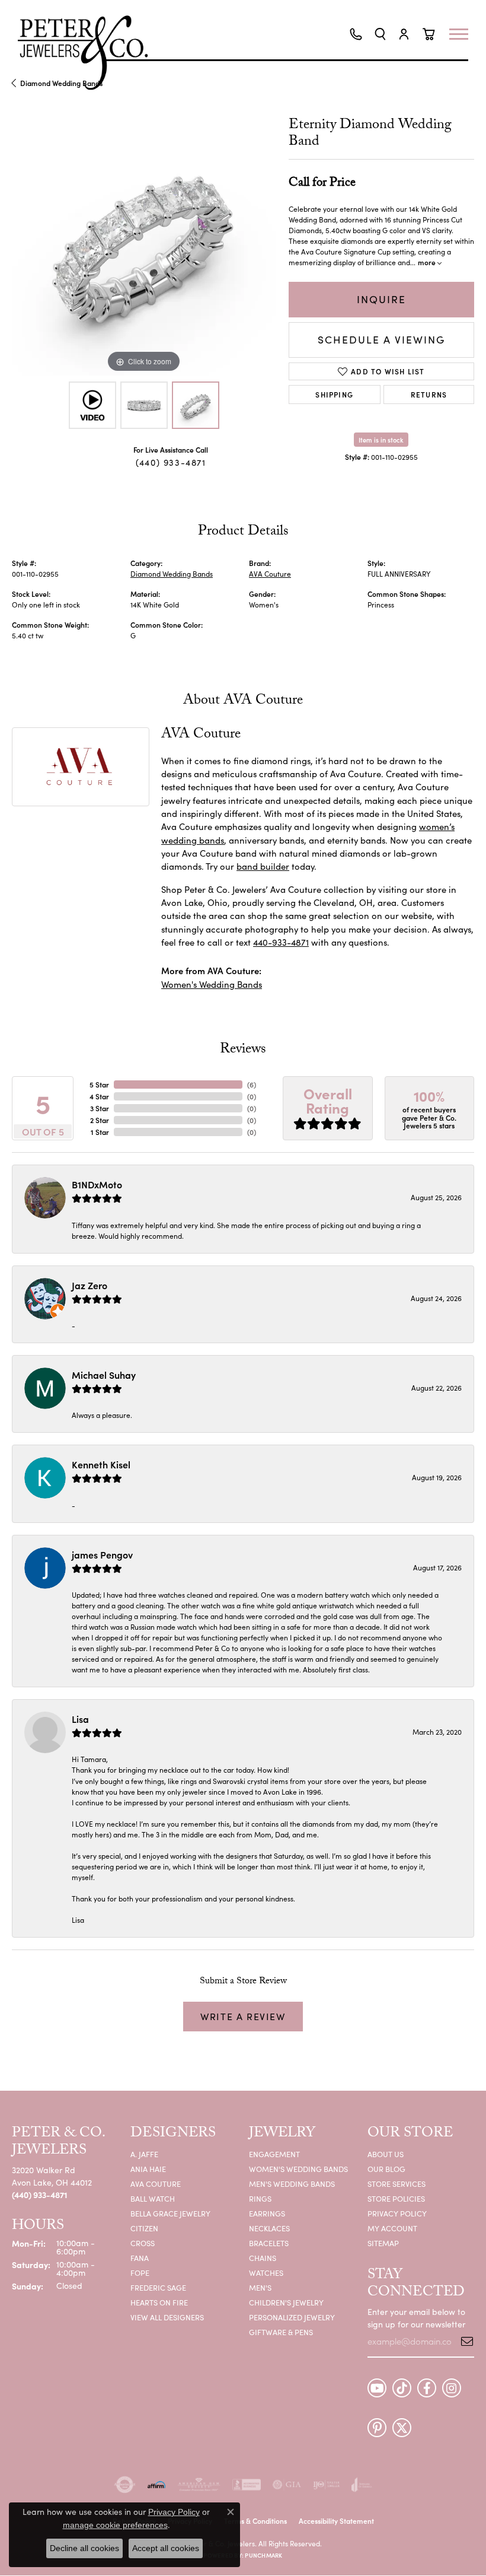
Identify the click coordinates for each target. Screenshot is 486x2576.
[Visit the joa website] (362, 2485)
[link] (356, 34)
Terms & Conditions (255, 2521)
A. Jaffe (144, 2154)
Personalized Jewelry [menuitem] (292, 2317)
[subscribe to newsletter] (463, 2341)
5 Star (99, 1084)
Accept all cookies (166, 2548)
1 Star (100, 1132)
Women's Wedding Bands (212, 984)
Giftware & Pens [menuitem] (281, 2332)
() (252, 1084)
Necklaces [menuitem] (269, 2228)
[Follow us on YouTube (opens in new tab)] (377, 2388)
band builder (263, 866)
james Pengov (102, 1554)
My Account (392, 2228)
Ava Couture (156, 2184)
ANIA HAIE (148, 2169)
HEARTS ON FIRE (159, 2302)
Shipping (334, 394)
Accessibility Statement (336, 2521)
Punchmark (263, 2555)
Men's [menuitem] (260, 2287)
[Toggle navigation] (465, 34)
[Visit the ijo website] (326, 2485)
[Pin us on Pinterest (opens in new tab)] (377, 2428)
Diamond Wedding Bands (172, 574)
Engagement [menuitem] (274, 2154)
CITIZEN (144, 2228)
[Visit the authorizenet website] (125, 2485)
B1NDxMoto (97, 1184)
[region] (144, 243)
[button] (380, 34)
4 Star (99, 1096)
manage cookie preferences (115, 2525)
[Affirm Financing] (156, 2485)
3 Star (100, 1108)
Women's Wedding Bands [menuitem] (298, 2169)
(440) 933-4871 (171, 462)
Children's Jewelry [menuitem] (286, 2302)
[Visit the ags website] (199, 2485)
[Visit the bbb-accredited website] (247, 2485)
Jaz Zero (89, 1285)
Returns (429, 394)
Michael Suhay (104, 1375)
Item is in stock (381, 440)
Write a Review (243, 2016)
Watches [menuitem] (266, 2273)
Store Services (397, 2184)
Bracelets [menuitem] (269, 2243)
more (428, 262)
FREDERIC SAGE (158, 2287)
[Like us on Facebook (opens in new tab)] (427, 2388)
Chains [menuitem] (263, 2258)
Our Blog (386, 2169)
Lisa (80, 1719)
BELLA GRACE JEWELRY (170, 2213)
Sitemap (383, 2243)
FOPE (140, 2273)
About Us (386, 2154)
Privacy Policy (397, 2213)
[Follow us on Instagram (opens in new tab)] (452, 2388)
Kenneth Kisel (101, 1464)
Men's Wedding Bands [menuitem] (292, 2184)
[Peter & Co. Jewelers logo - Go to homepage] (89, 53)
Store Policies (396, 2198)
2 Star (100, 1120)
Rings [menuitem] (260, 2198)
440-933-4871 (281, 942)
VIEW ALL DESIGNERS (167, 2317)
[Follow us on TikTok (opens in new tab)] (402, 2388)
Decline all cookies (84, 2548)
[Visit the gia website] (287, 2485)
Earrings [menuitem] (267, 2213)
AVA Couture (270, 574)
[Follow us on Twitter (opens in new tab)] (402, 2428)
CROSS (143, 2243)
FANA (140, 2258)
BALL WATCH (153, 2198)
